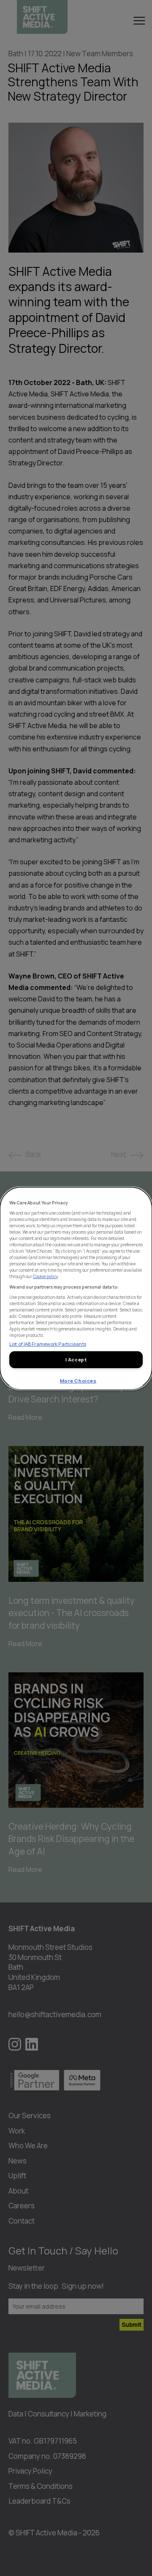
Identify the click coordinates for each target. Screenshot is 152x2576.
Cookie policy (45, 1276)
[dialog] (76, 1288)
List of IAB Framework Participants (48, 1343)
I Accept (76, 1359)
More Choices (78, 1381)
